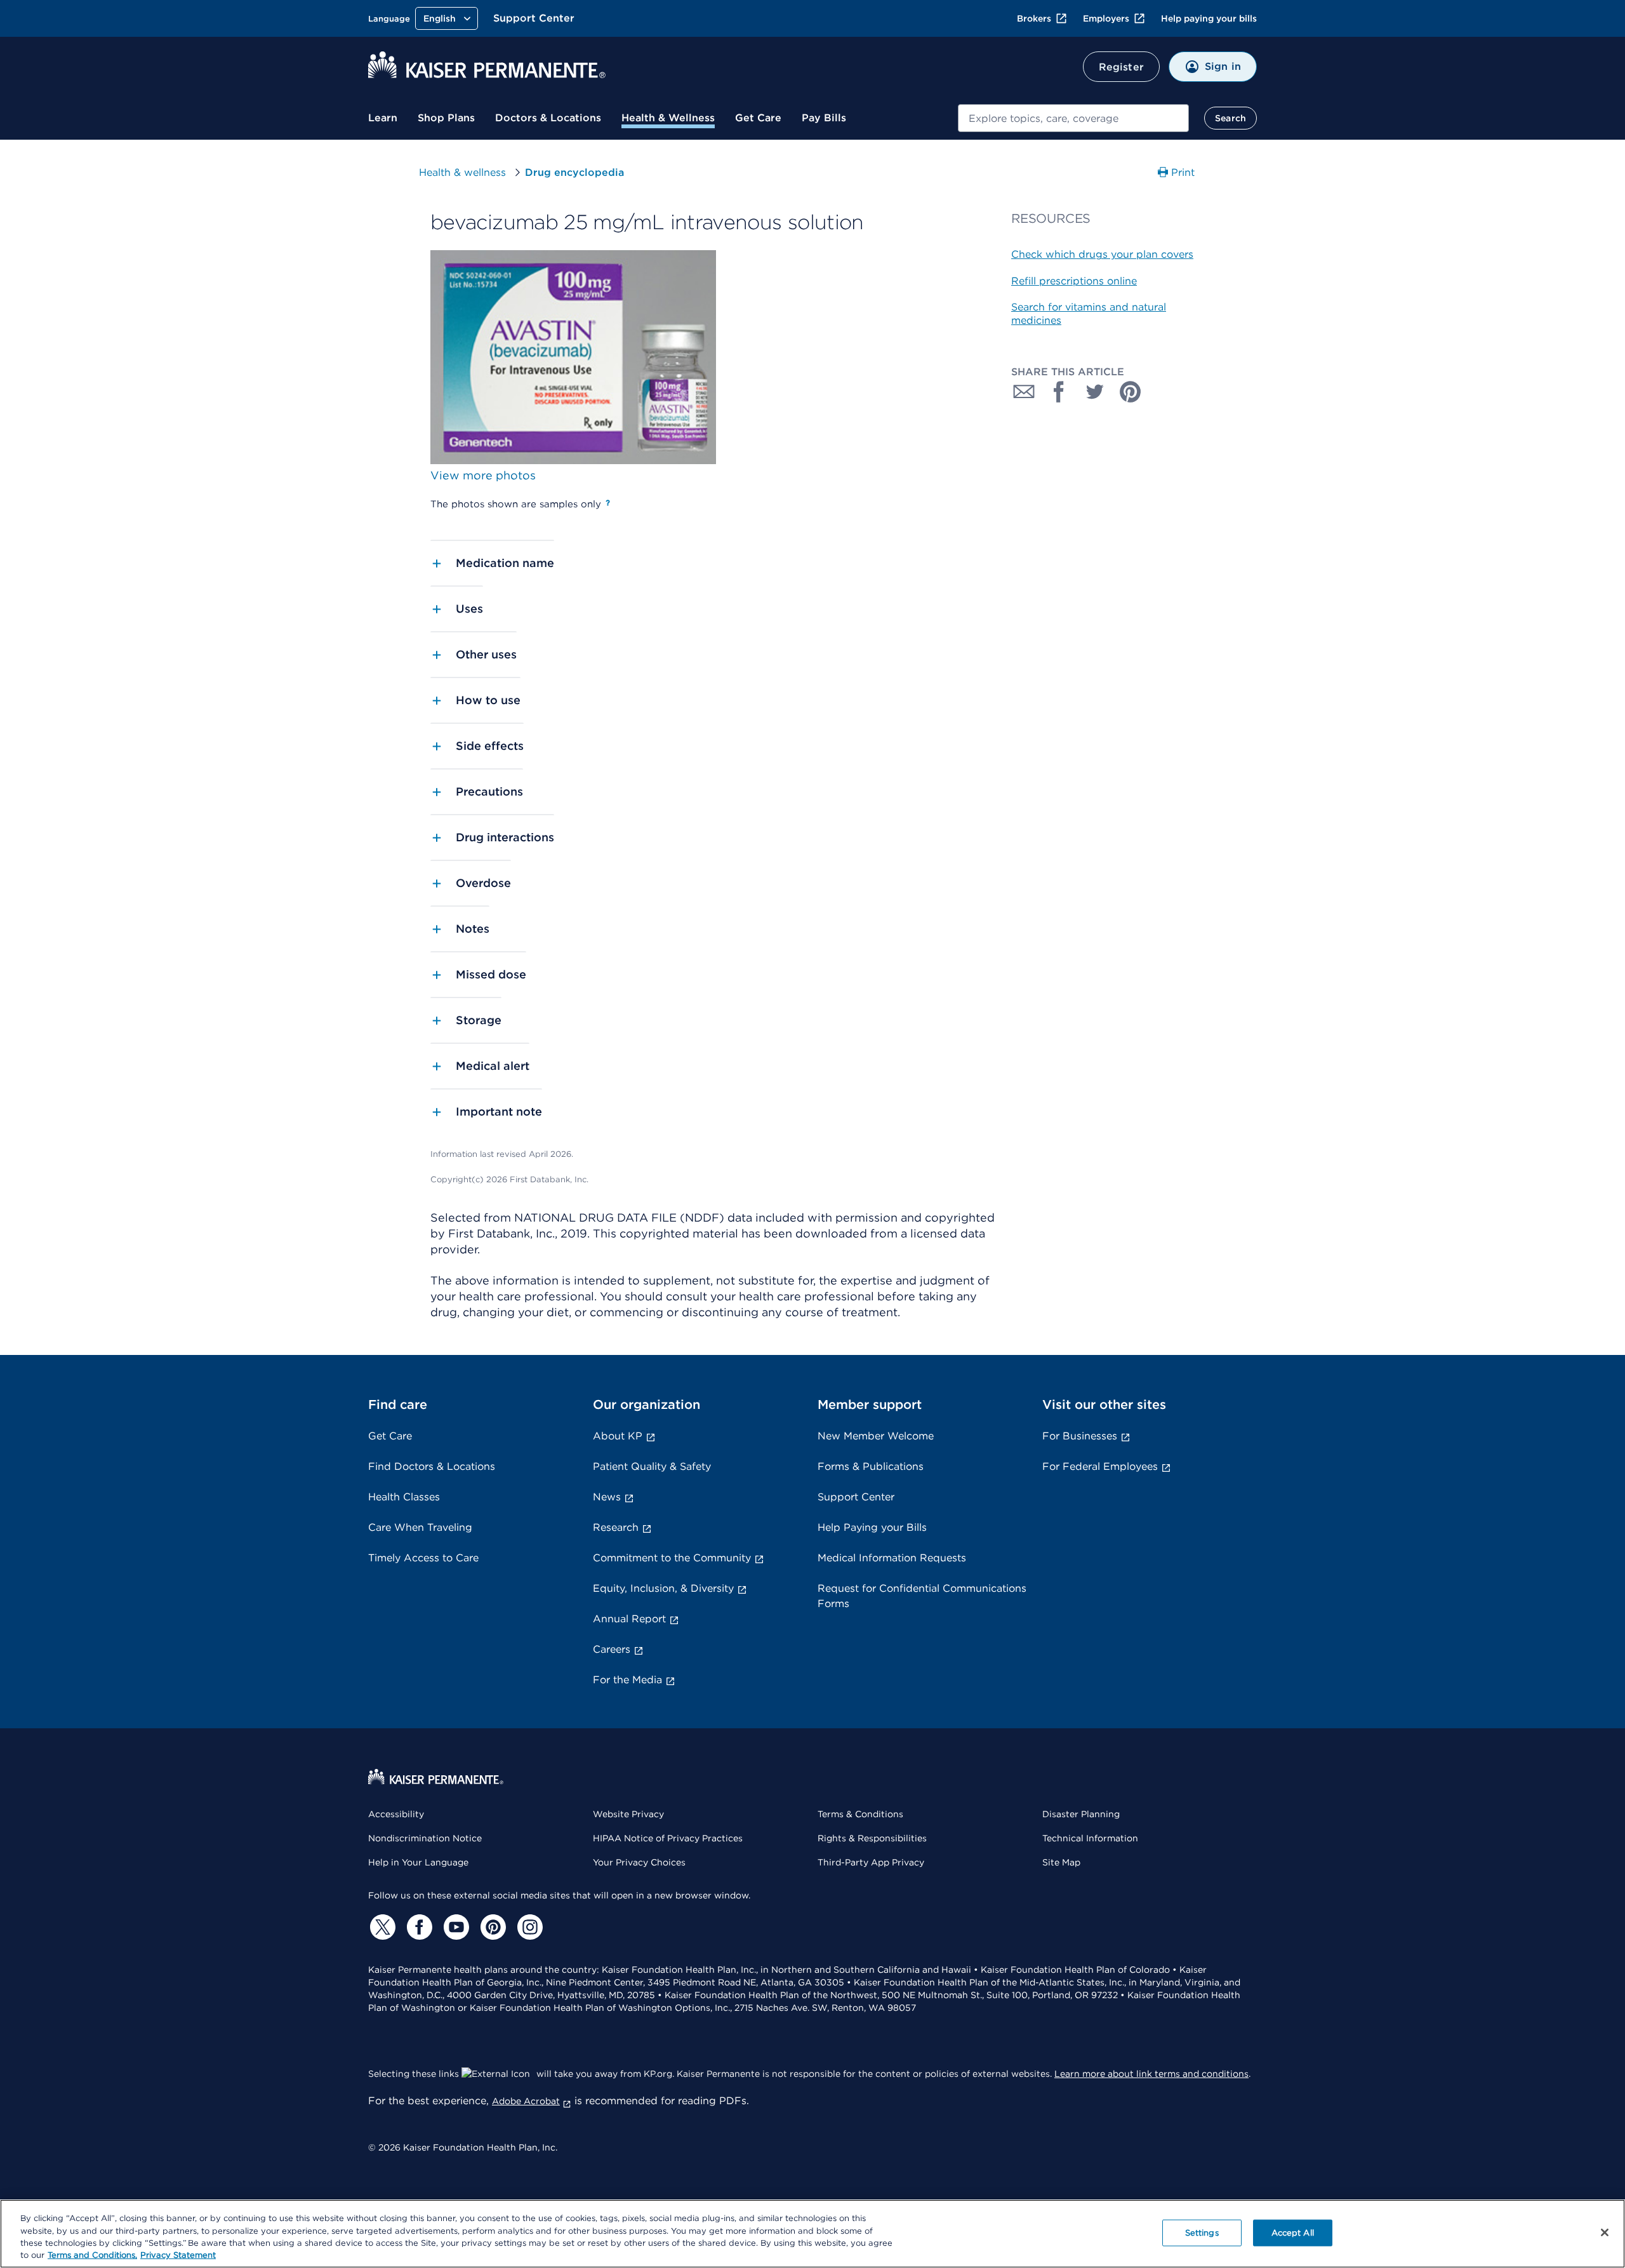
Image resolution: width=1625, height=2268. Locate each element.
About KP (618, 1436)
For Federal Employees (1100, 1466)
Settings (1202, 2233)
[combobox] (1073, 118)
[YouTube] (454, 1927)
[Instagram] (528, 1927)
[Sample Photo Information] (608, 503)
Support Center (534, 18)
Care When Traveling (420, 1527)
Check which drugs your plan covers (1102, 254)
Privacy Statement (178, 2255)
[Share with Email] (1024, 392)
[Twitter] (381, 1927)
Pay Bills (824, 118)
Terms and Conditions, (92, 2255)
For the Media (627, 1680)
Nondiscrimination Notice (425, 1838)
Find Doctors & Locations (432, 1466)
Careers (612, 1649)
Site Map (1061, 1862)
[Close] (1605, 2232)
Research (616, 1527)
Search (1230, 118)
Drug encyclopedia (574, 172)
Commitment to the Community (672, 1558)
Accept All (1293, 2233)
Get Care (758, 118)
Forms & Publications (871, 1466)
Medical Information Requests (892, 1558)
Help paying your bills (1209, 18)
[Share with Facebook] (1059, 392)
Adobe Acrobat (526, 2101)
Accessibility (396, 1814)
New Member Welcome (876, 1436)
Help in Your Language (418, 1862)
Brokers (1034, 18)
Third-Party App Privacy (871, 1862)
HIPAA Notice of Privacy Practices (668, 1838)
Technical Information (1090, 1838)
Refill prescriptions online (1074, 281)
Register (1121, 67)
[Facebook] (418, 1927)
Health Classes (404, 1497)
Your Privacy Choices (639, 1862)
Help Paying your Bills (872, 1527)
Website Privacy (628, 1814)
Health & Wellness (668, 118)
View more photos (483, 475)
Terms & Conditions (860, 1814)
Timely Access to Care (423, 1558)
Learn (383, 118)
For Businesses (1080, 1436)
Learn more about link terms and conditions (1151, 2074)
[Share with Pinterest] (1131, 392)
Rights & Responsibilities (872, 1838)
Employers (1106, 18)
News (607, 1497)
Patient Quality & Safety (652, 1466)
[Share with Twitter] (1095, 392)
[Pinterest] (491, 1927)
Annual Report (629, 1619)
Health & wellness (462, 172)
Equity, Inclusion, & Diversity (663, 1588)
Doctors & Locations (548, 118)
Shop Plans (446, 118)
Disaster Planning (1081, 1814)
